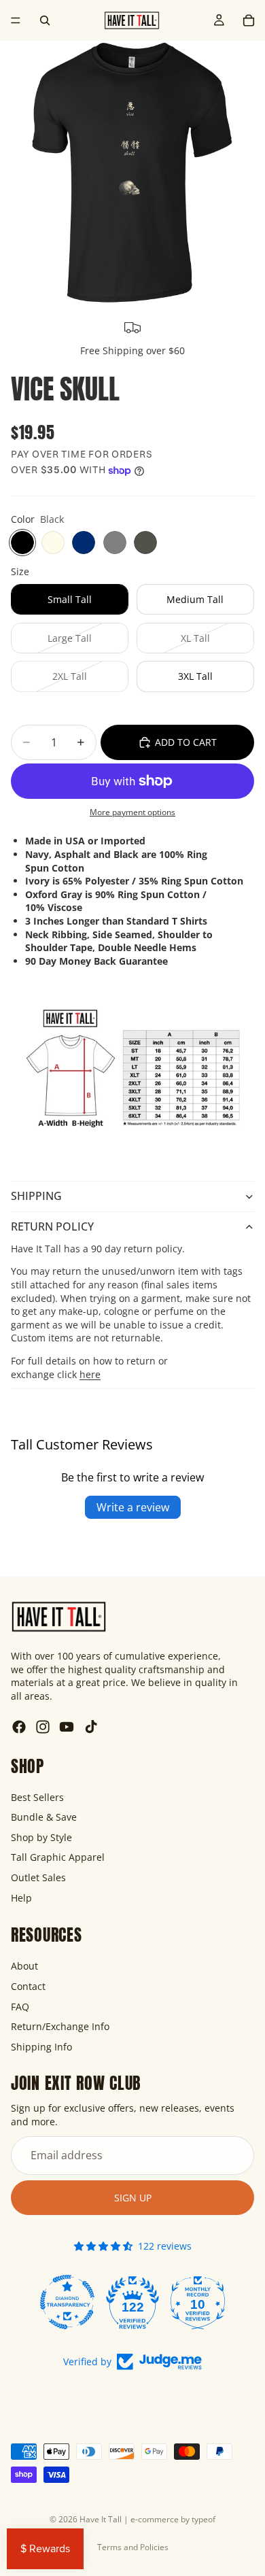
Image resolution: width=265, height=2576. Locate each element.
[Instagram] (43, 1727)
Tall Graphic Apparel (58, 1857)
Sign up (133, 2197)
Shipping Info (41, 2046)
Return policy (52, 1226)
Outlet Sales (38, 1877)
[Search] (45, 20)
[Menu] (16, 20)
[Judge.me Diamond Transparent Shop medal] (67, 2302)
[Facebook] (19, 1727)
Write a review (133, 1507)
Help (21, 1897)
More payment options (132, 812)
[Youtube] (67, 1727)
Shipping (36, 1196)
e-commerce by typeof (173, 2519)
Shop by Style (41, 1837)
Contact (28, 1986)
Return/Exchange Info (60, 2026)
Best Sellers (37, 1797)
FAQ (20, 2006)
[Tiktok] (91, 1727)
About (24, 1966)
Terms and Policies (133, 2547)
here (90, 1374)
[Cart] (249, 20)
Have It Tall (101, 2519)
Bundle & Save (44, 1817)
